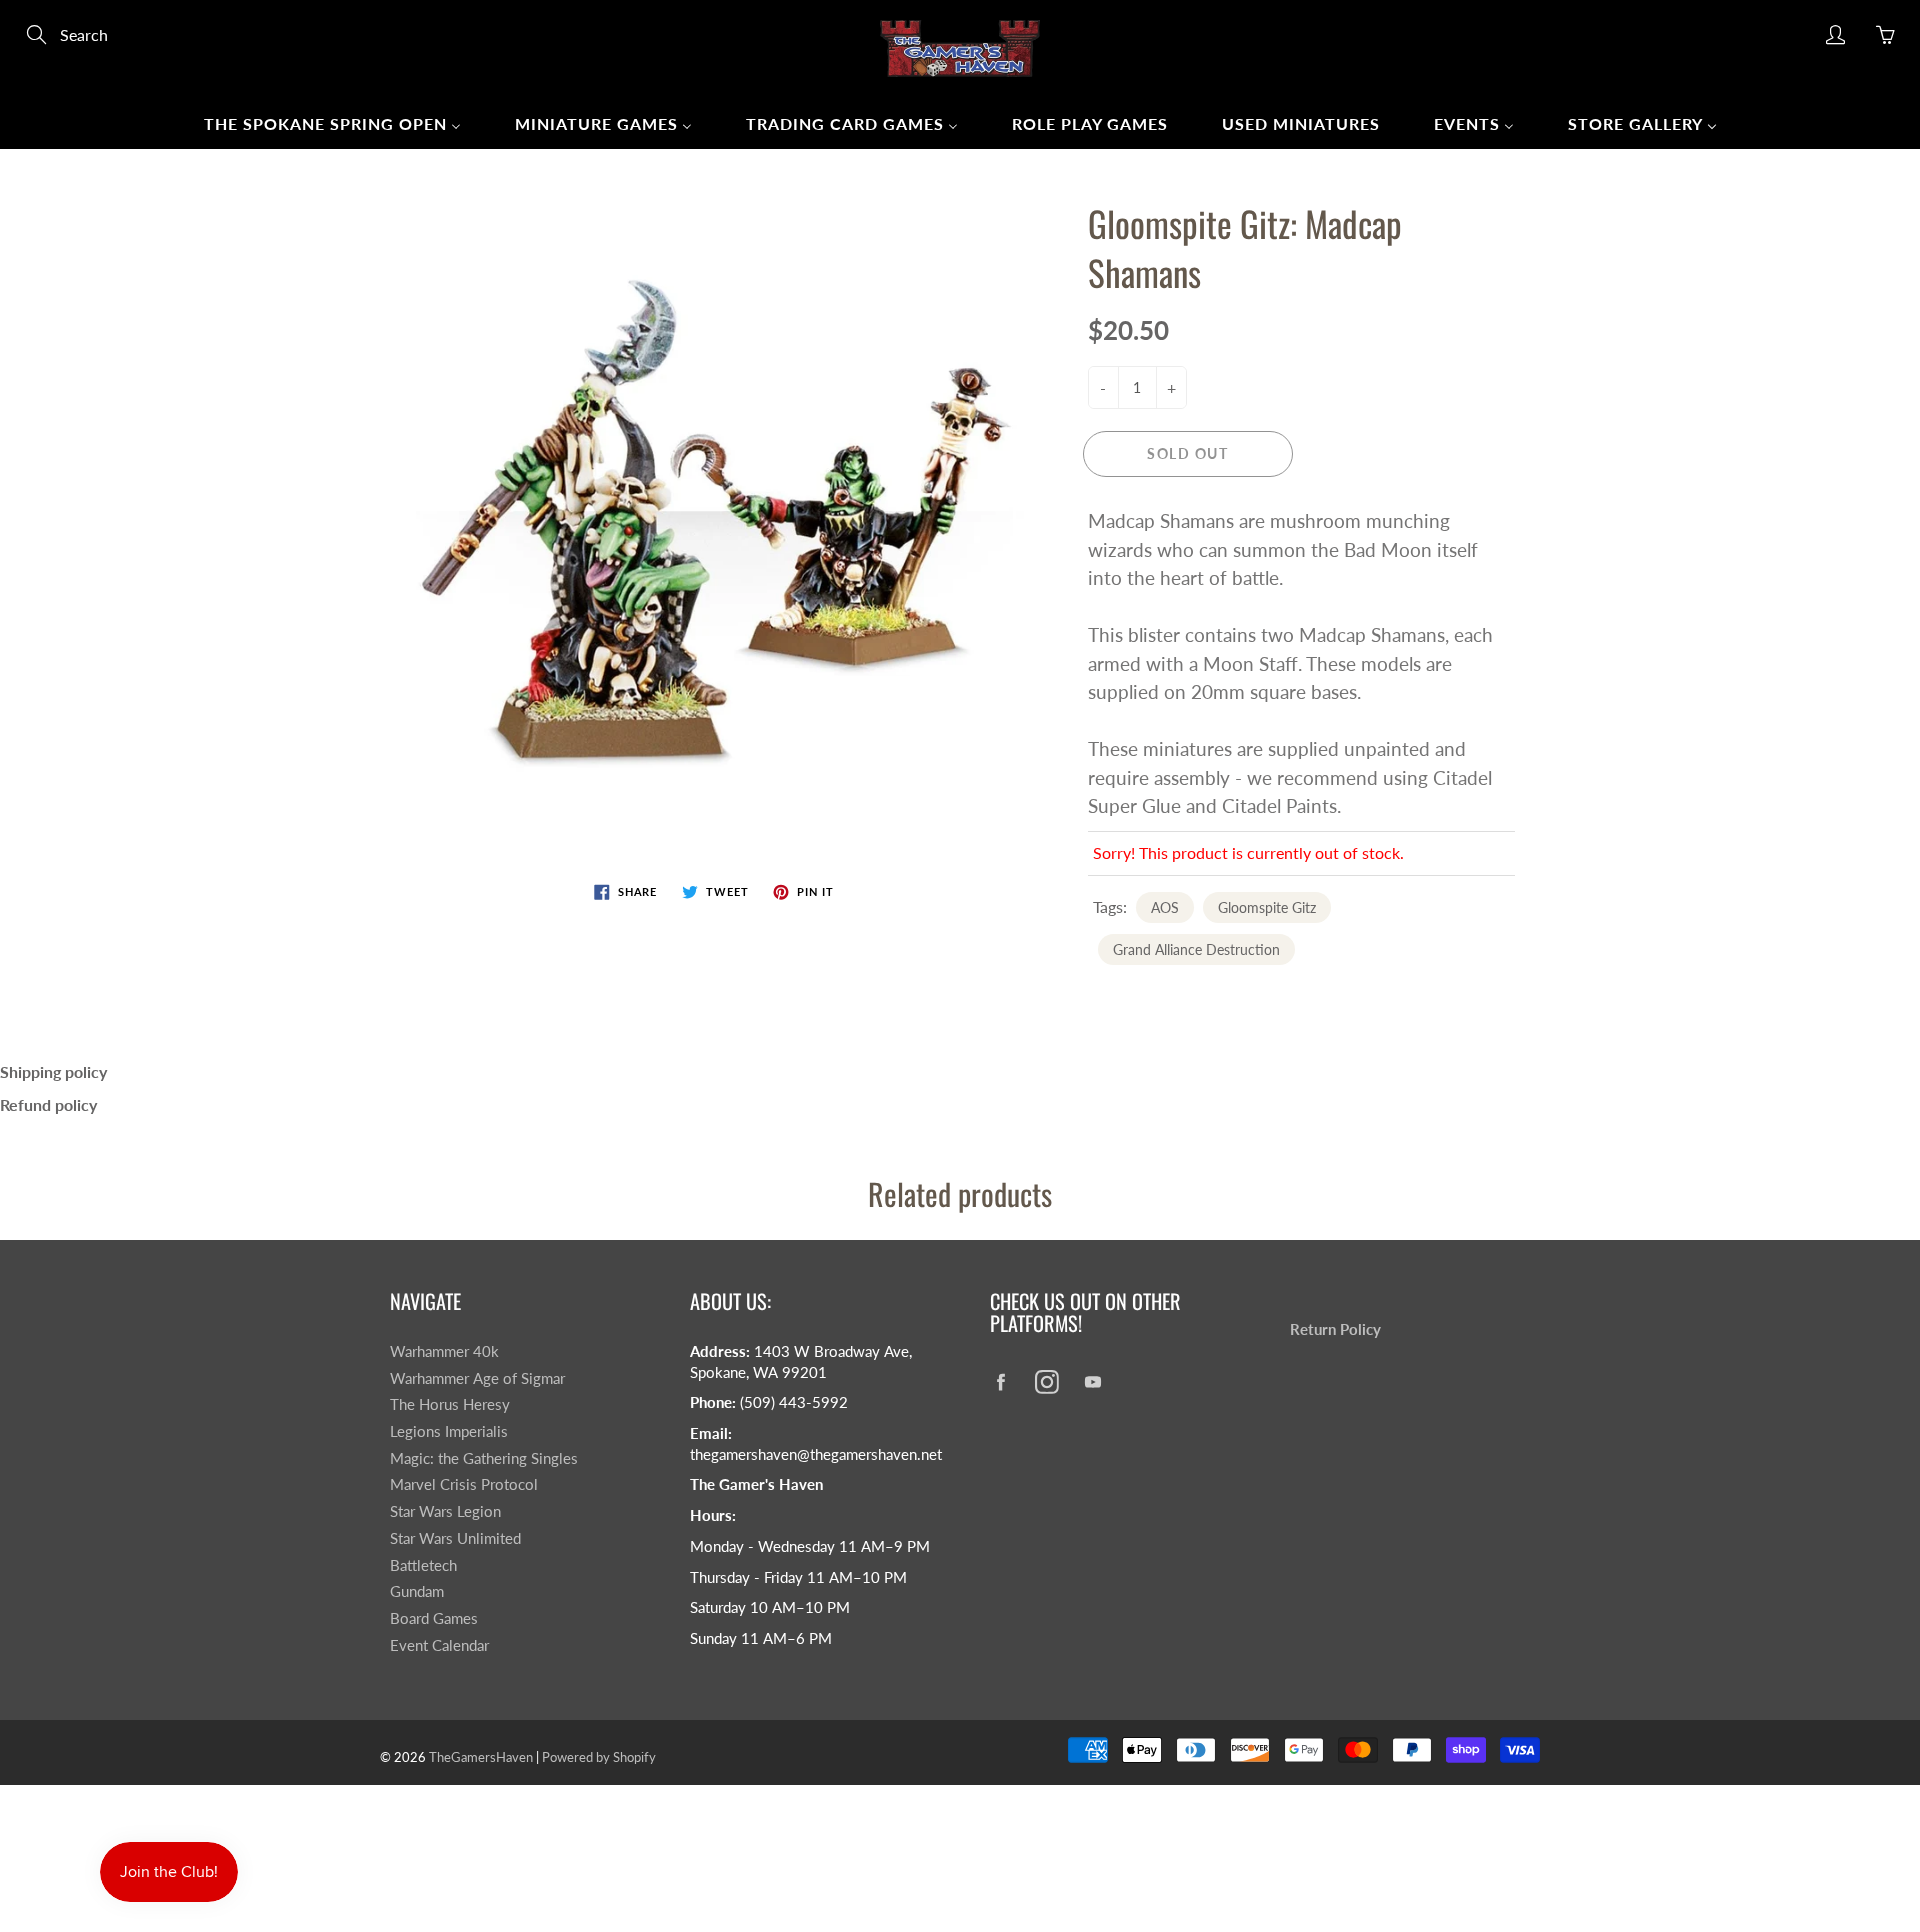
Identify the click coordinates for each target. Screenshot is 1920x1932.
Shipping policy (53, 1071)
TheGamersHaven (481, 1757)
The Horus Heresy (450, 1404)
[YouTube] (1092, 1381)
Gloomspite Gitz (1267, 907)
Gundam (417, 1591)
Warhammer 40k (444, 1351)
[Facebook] (1000, 1381)
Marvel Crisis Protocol (464, 1484)
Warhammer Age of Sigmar (477, 1378)
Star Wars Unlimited (455, 1538)
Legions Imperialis (449, 1431)
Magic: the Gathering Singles (484, 1458)
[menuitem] (332, 123)
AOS (1165, 907)
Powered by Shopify (599, 1757)
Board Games (434, 1618)
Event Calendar (439, 1645)
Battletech (423, 1565)
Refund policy (48, 1104)
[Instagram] (1046, 1381)
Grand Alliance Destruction (1196, 949)
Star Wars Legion (445, 1511)
